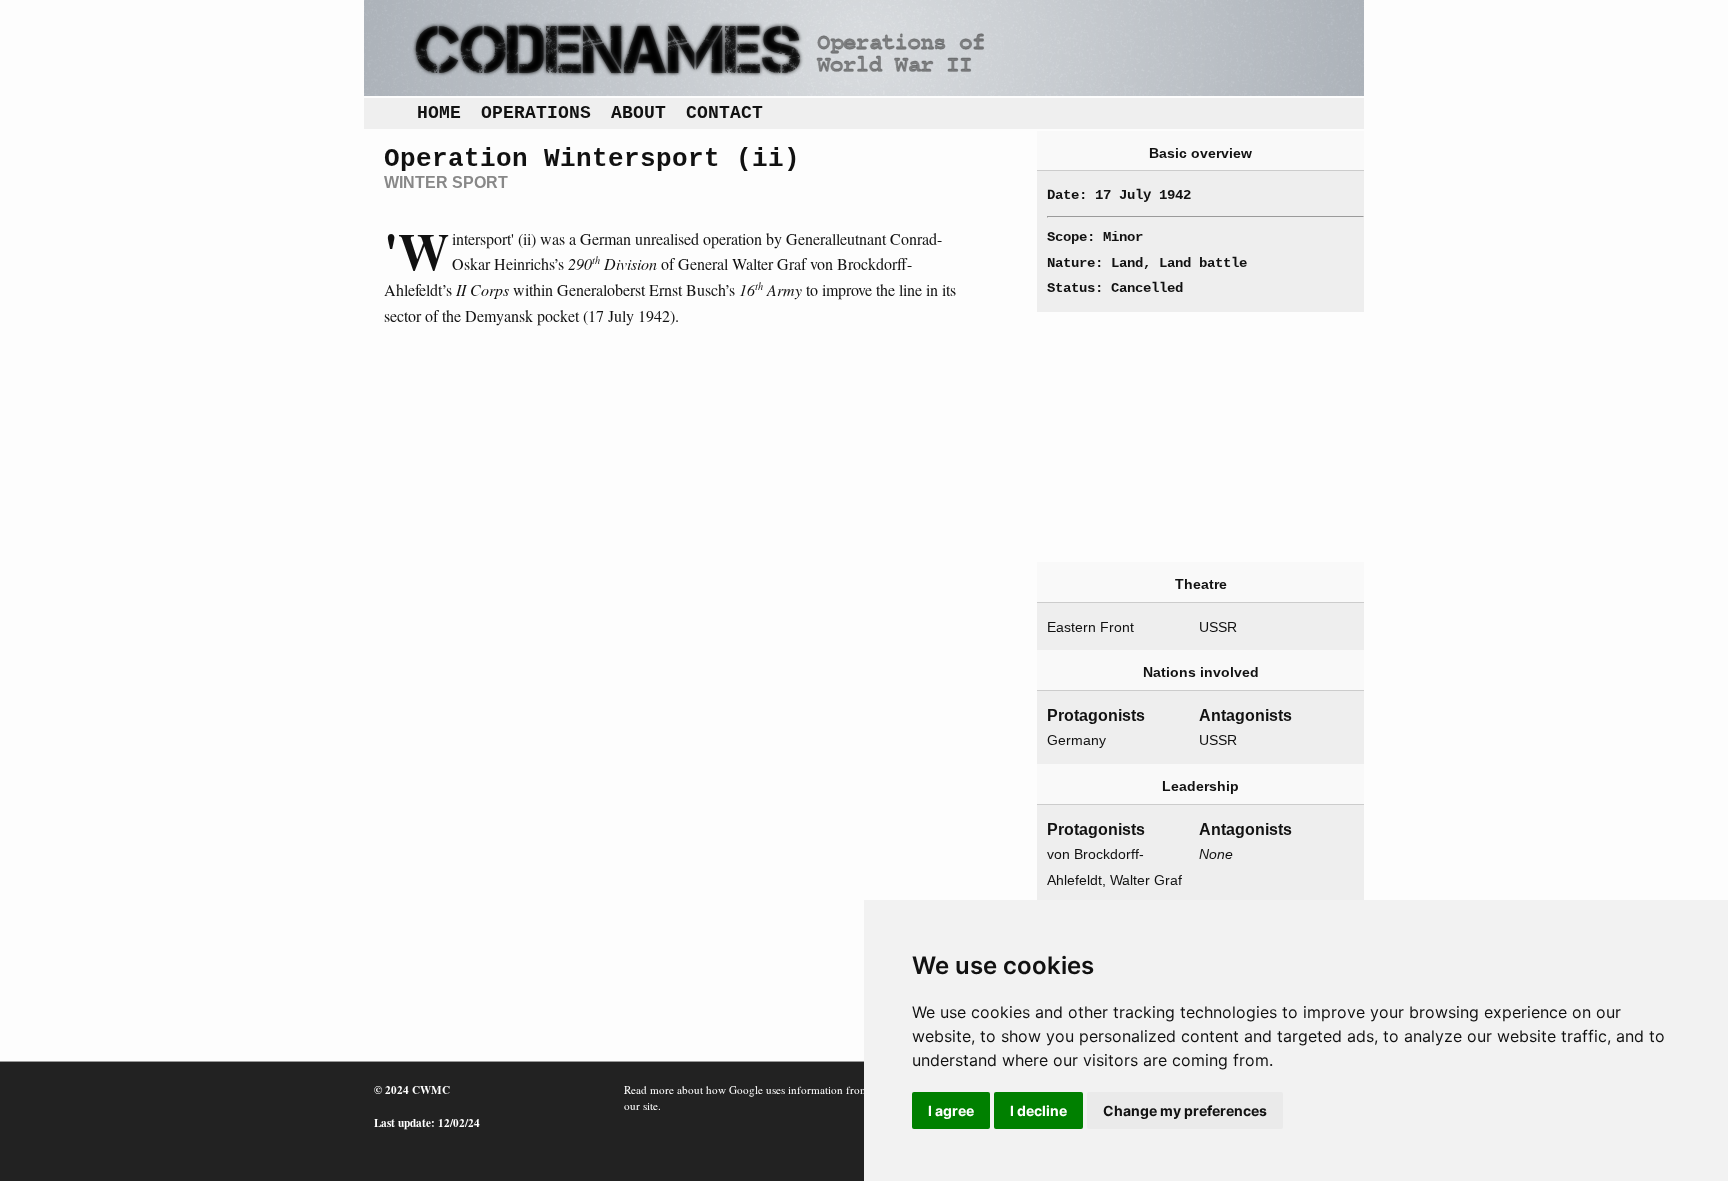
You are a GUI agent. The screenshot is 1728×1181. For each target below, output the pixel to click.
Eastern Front (1090, 627)
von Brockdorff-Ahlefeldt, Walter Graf (1114, 867)
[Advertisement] (1200, 437)
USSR (1218, 627)
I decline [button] (1038, 1110)
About (638, 113)
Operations (536, 113)
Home (439, 113)
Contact (724, 113)
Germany (1076, 740)
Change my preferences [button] (1185, 1110)
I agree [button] (951, 1110)
